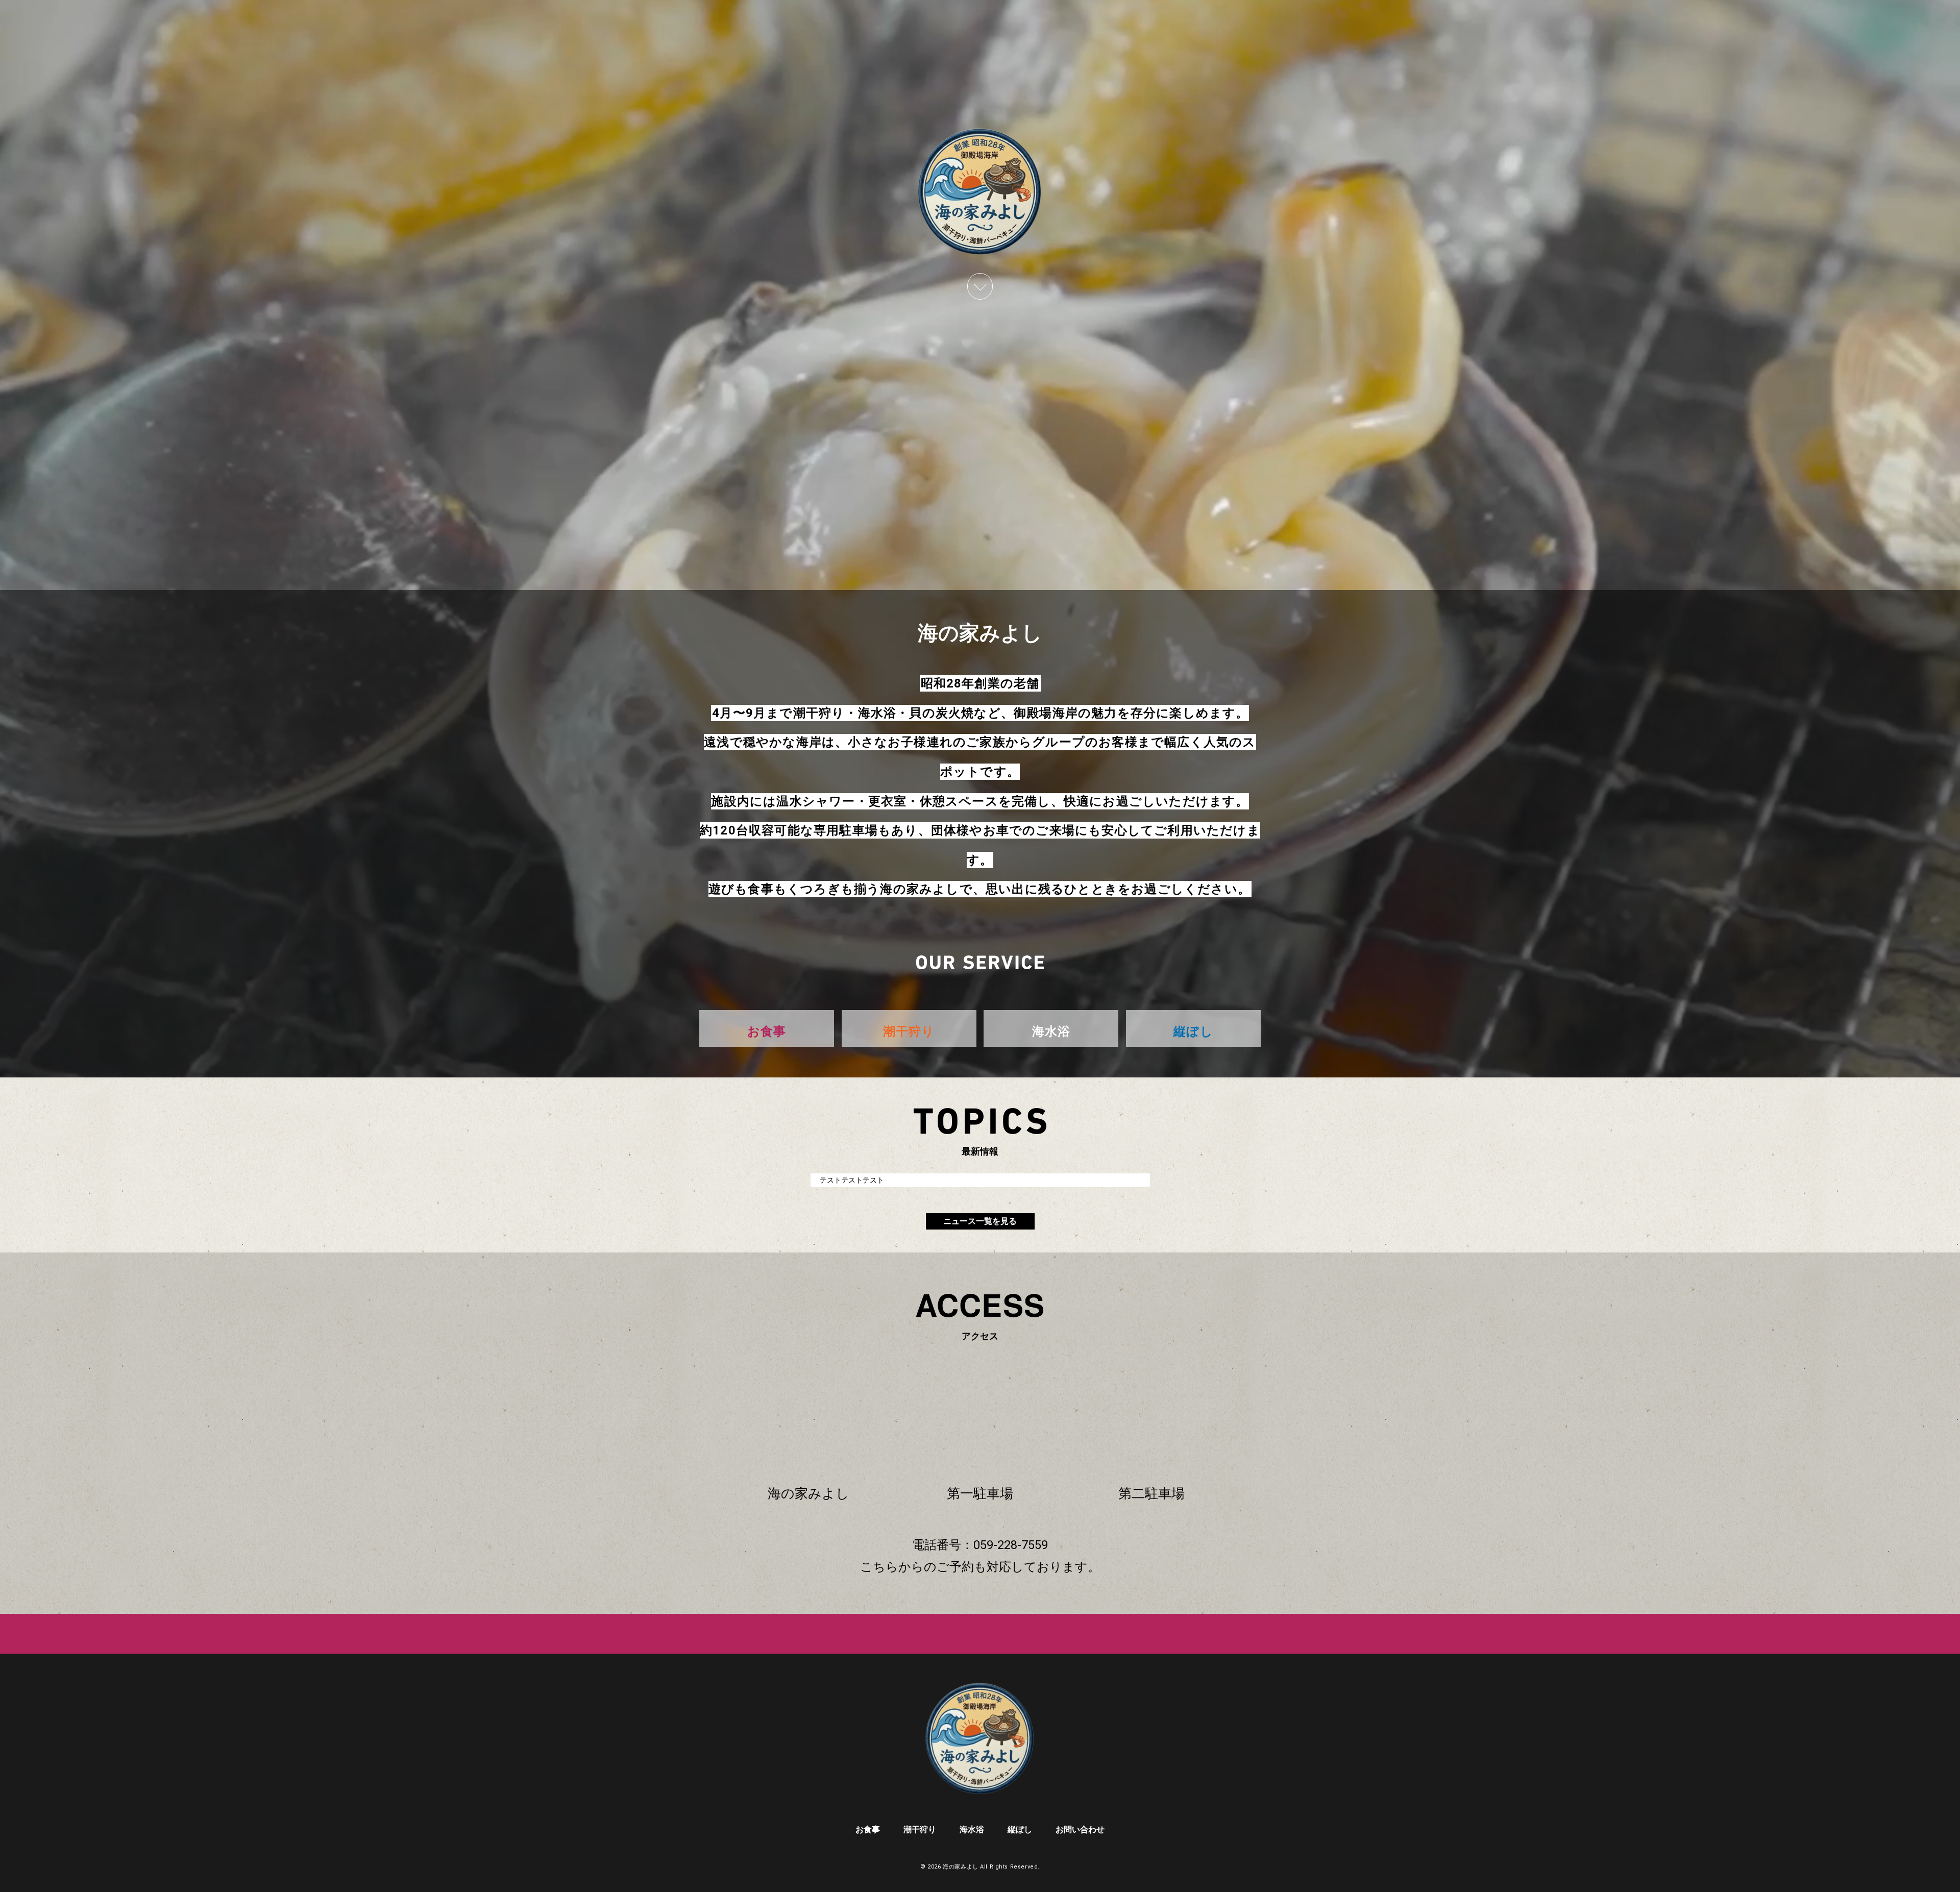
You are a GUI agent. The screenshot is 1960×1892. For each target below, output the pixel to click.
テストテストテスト (852, 1180)
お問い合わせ (1080, 1829)
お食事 (868, 1829)
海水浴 (972, 1829)
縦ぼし (1020, 1829)
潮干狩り (920, 1829)
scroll (980, 286)
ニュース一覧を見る (980, 1221)
